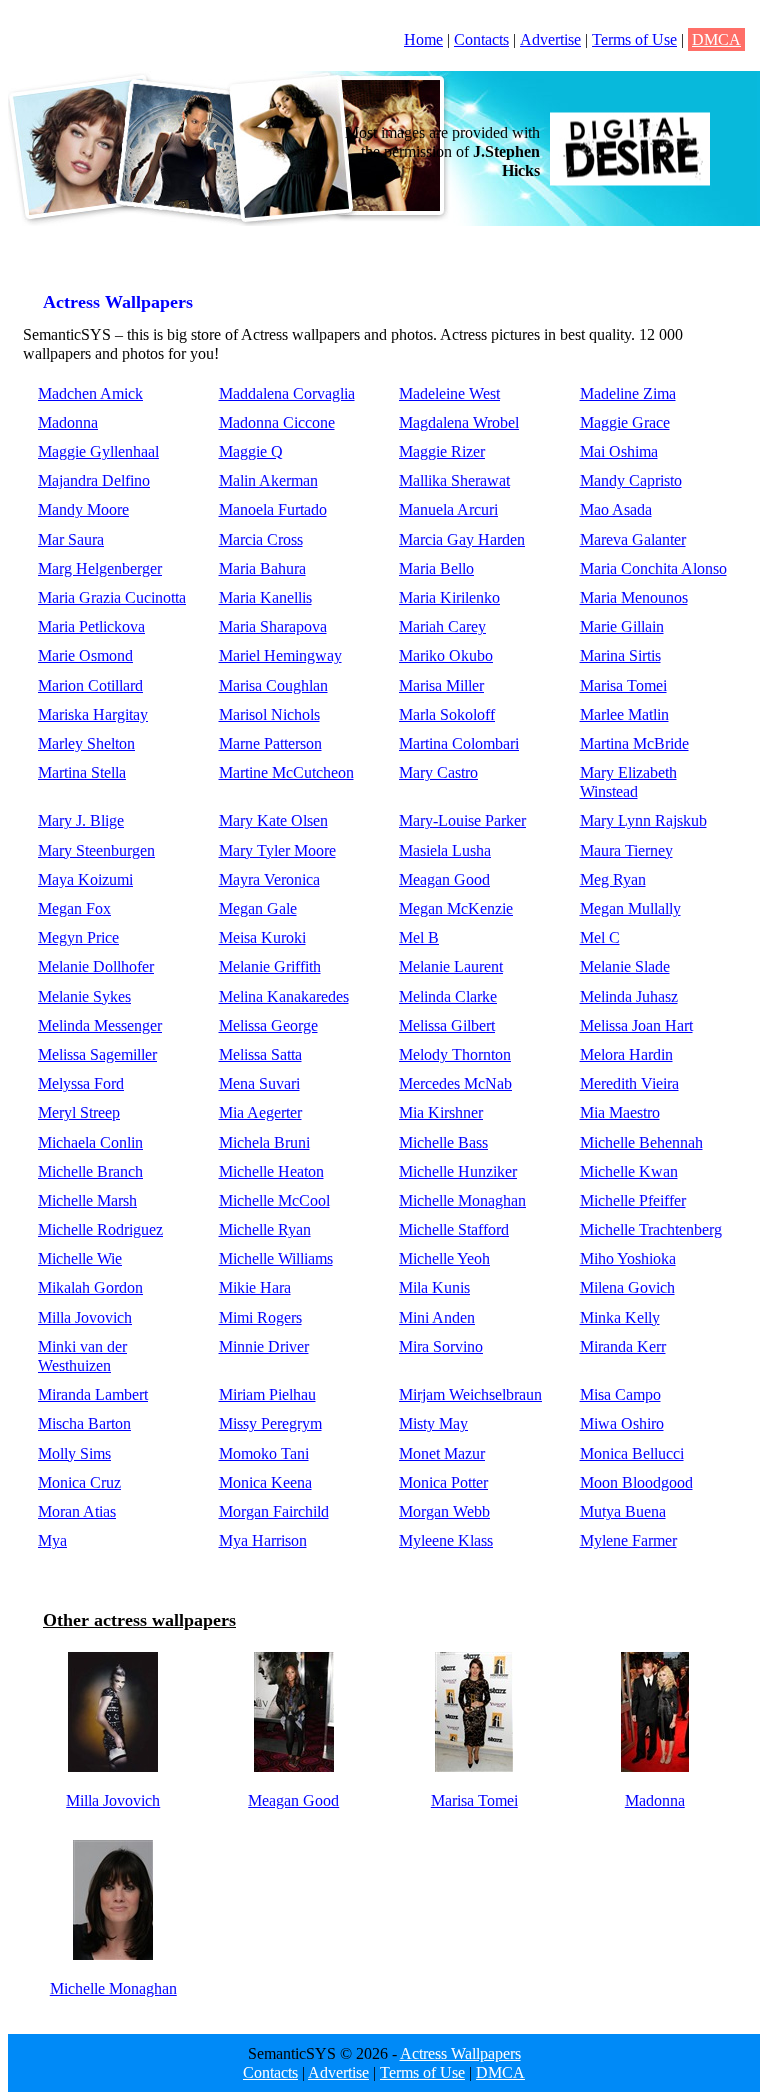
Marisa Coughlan (273, 685)
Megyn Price (78, 937)
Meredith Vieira (629, 1083)
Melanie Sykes (84, 996)
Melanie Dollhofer (96, 966)
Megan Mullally (630, 908)
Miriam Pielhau (267, 1394)
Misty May (433, 1423)
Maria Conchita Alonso (653, 568)
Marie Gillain (622, 626)
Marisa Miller (441, 685)
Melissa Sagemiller (97, 1054)
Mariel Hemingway (280, 655)
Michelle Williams (276, 1258)
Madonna (68, 422)
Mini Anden (437, 1317)
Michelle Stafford (454, 1229)
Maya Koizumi (85, 879)
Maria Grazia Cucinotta (112, 597)
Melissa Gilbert (447, 1025)
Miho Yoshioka (628, 1258)
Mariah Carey (442, 626)
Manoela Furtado (273, 509)
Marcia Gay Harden (462, 539)
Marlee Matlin (624, 714)
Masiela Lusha (445, 850)
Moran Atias (77, 1511)
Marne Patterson (270, 743)
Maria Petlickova (91, 626)
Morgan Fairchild (274, 1511)
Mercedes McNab (455, 1083)
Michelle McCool (274, 1200)
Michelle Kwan (629, 1171)
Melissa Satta (260, 1054)
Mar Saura (71, 539)
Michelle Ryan (265, 1229)
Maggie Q (251, 451)
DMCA (716, 39)
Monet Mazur (442, 1453)
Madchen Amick (90, 393)
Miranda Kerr (623, 1346)
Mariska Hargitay (93, 714)
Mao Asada (616, 509)
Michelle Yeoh (444, 1258)
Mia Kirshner (441, 1112)
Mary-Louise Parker (462, 820)
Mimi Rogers (260, 1317)
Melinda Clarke (448, 996)
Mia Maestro (620, 1112)
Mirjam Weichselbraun (470, 1394)
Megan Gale (258, 908)
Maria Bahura (262, 568)
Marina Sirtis (620, 655)
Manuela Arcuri (448, 509)
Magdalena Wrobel (459, 422)
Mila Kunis (434, 1287)
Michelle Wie (80, 1258)
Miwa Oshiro (622, 1423)
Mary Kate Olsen (273, 820)
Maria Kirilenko (449, 597)
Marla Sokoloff (447, 714)
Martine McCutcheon (286, 772)
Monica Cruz (79, 1482)
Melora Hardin (626, 1054)
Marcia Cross (261, 539)
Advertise (550, 39)
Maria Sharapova (273, 626)
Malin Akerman (268, 480)
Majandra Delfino (94, 480)
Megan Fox (74, 908)
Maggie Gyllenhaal (98, 451)
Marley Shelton (86, 743)
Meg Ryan (613, 879)
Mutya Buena (623, 1511)
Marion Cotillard (90, 685)
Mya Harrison (263, 1540)
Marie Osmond (85, 655)
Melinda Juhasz (629, 996)
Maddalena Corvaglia (287, 393)
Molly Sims (74, 1453)
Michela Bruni (264, 1142)
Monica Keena (265, 1482)
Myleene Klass (446, 1540)
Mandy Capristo (631, 480)
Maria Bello (436, 568)
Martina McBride (634, 743)
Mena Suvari (259, 1083)
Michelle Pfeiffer (633, 1200)
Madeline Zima (628, 393)
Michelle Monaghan (462, 1200)
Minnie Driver (264, 1346)
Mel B (419, 937)
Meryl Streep (79, 1112)
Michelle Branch (90, 1171)
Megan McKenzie (456, 908)
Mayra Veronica (269, 879)
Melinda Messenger (100, 1025)
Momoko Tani (264, 1453)
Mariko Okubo (446, 655)
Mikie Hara (255, 1287)
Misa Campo (620, 1394)
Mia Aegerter (260, 1112)
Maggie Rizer (442, 451)
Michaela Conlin (90, 1142)
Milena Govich (627, 1287)
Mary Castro (438, 772)
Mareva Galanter (633, 539)
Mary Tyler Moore (277, 850)
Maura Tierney (626, 850)
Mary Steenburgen (96, 850)
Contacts (481, 39)
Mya (52, 1540)
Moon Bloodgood (636, 1482)
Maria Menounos (634, 597)
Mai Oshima (619, 451)
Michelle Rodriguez (100, 1229)
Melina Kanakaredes (284, 996)
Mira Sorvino (441, 1346)
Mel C (600, 937)
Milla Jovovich (85, 1317)
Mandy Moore (83, 509)
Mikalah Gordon (90, 1287)
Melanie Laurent (451, 966)
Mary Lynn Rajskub (643, 820)
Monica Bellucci (632, 1453)
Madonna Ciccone (277, 422)
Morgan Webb (444, 1511)
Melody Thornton (455, 1054)
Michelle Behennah (641, 1142)
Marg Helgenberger (100, 568)
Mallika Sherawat (454, 480)
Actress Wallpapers (460, 2053)
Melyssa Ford (81, 1083)
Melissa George (268, 1025)
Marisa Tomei (623, 685)
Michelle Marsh (87, 1200)
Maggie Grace (625, 422)
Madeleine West (449, 393)
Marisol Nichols (269, 714)
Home (423, 39)
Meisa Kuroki (262, 937)
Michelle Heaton (271, 1171)
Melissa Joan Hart (636, 1025)
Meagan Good (444, 879)
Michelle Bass (443, 1142)
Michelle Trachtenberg (651, 1229)
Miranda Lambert (93, 1394)
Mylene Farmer (628, 1540)
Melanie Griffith (270, 966)
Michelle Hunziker (458, 1171)
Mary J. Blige (81, 820)
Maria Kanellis (265, 597)
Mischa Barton (84, 1423)
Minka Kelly (620, 1317)
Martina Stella (82, 772)
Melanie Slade (625, 966)
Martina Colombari (459, 743)
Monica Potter (443, 1482)
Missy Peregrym (270, 1423)
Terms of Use (634, 39)
